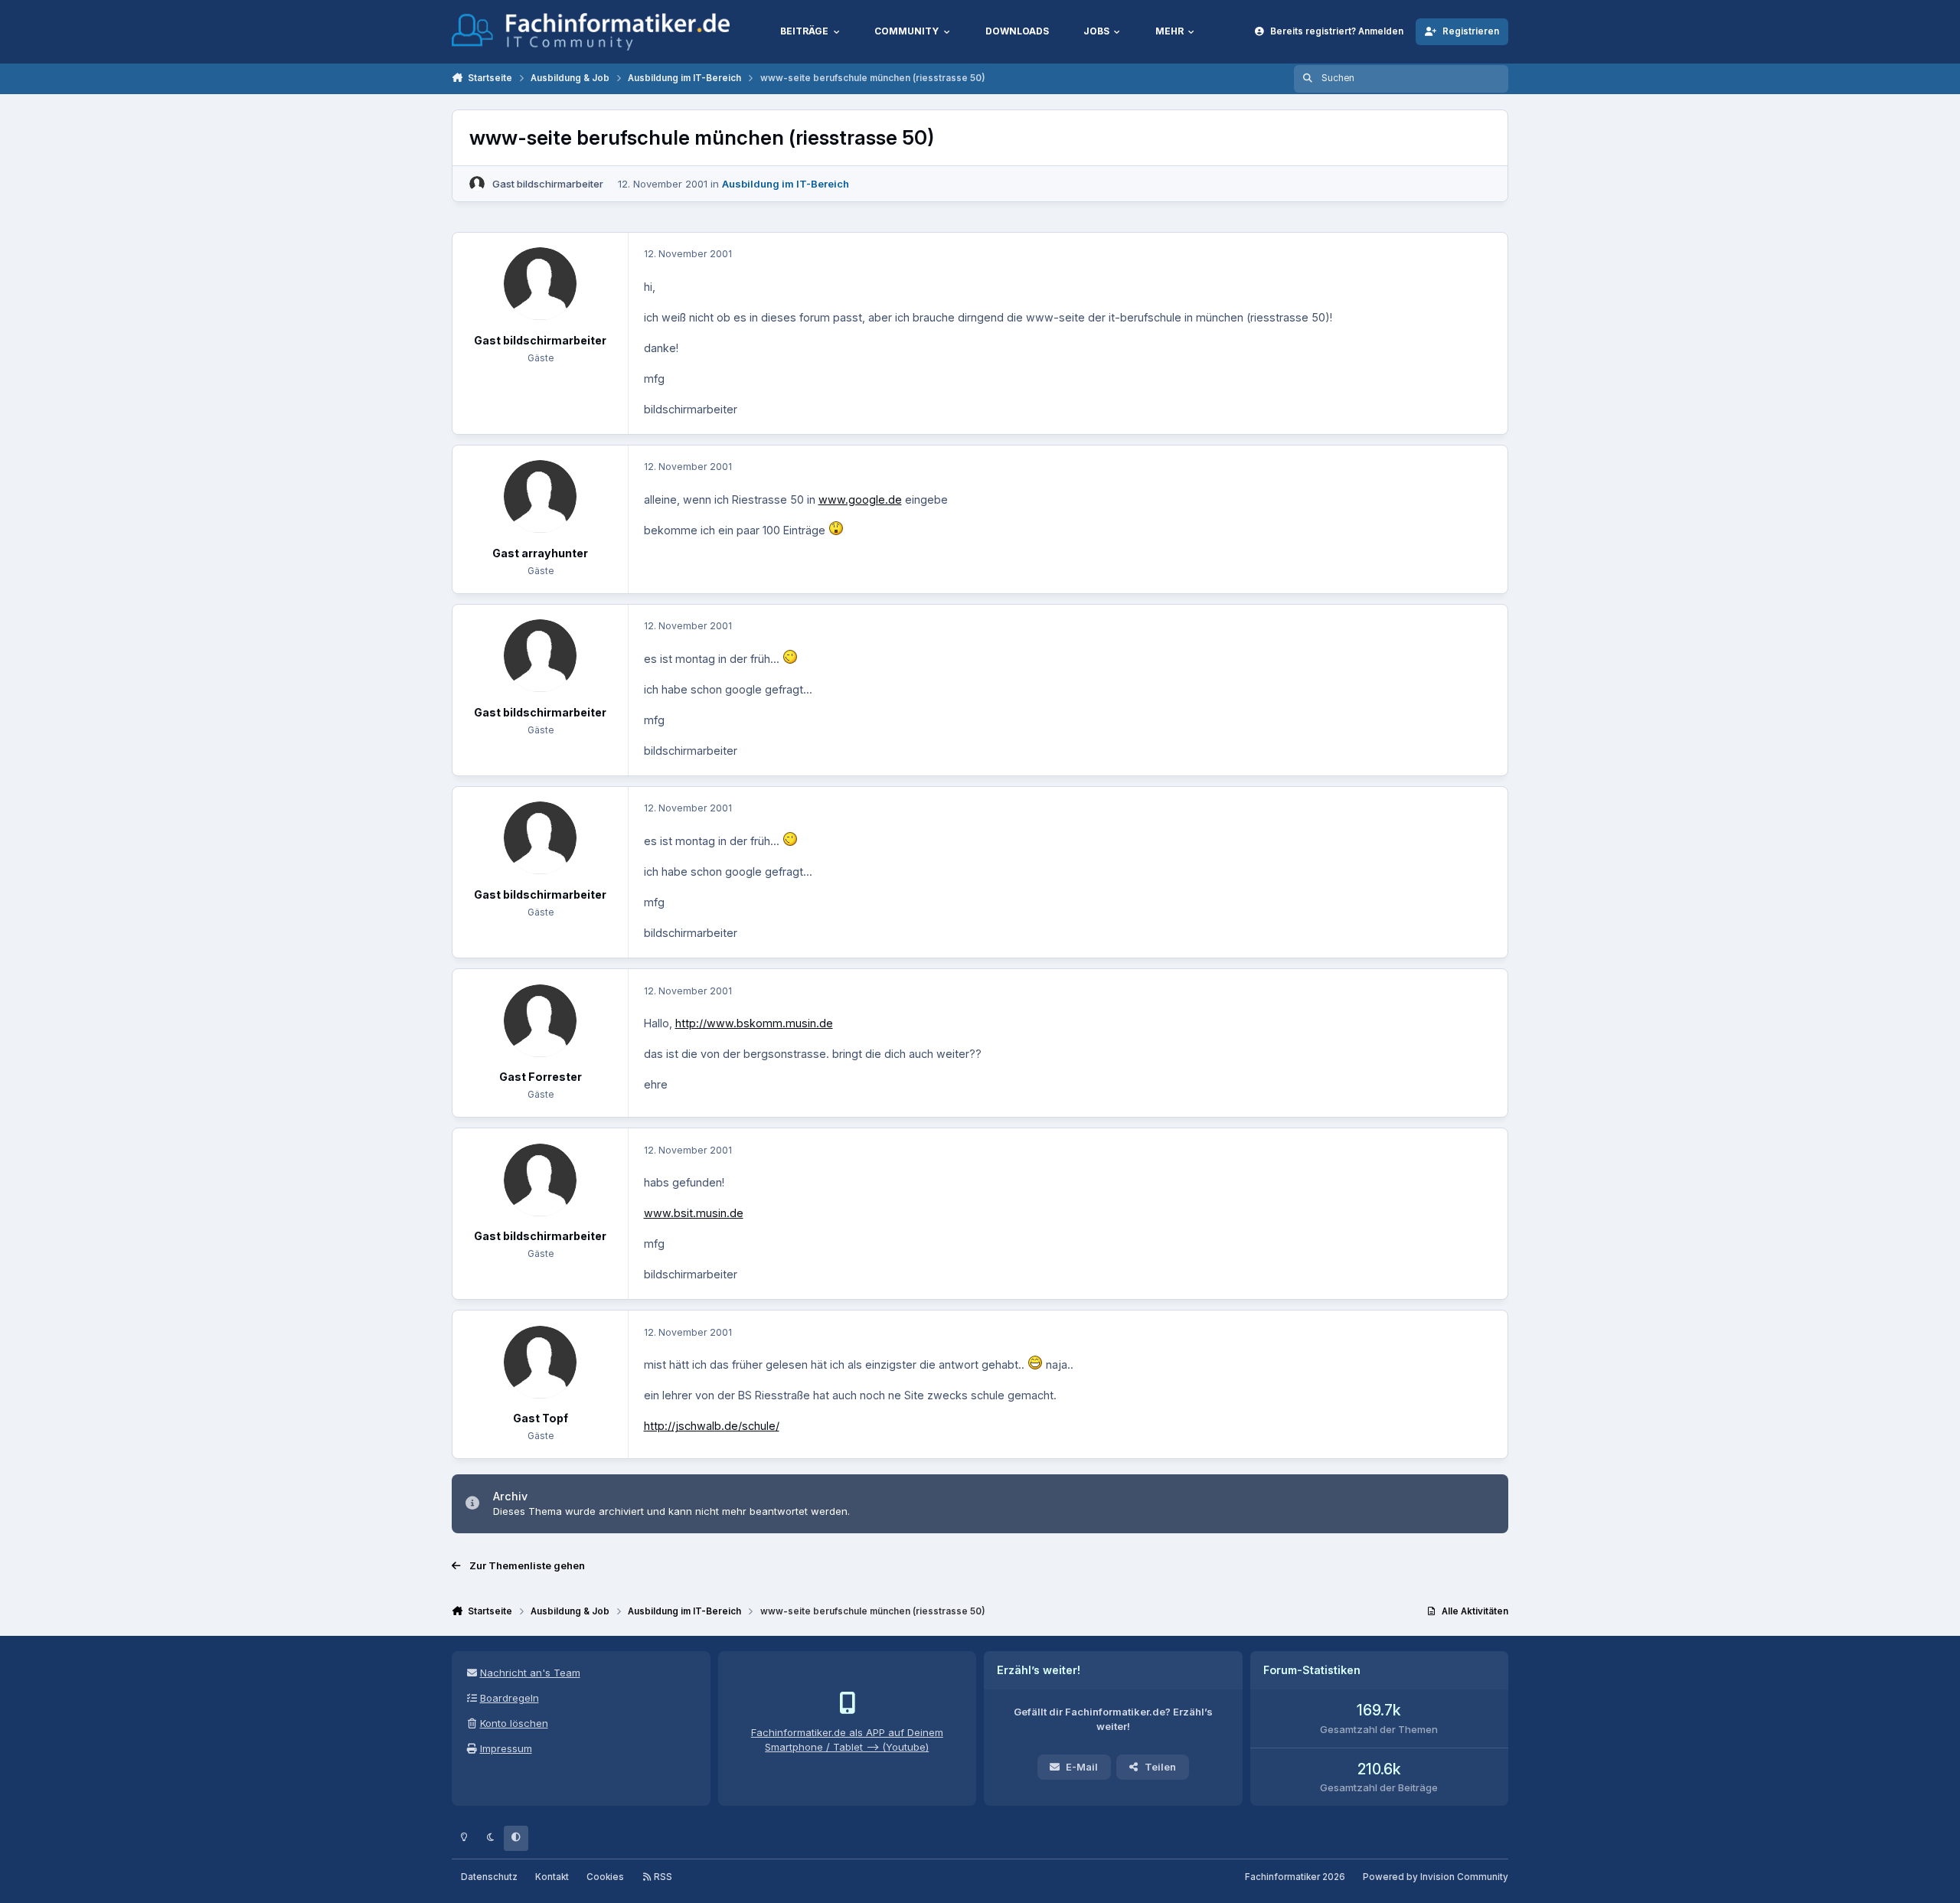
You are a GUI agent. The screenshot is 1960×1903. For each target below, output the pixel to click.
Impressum (506, 1748)
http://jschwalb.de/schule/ (712, 1426)
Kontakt (552, 1877)
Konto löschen (514, 1723)
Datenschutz (489, 1877)
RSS (662, 1877)
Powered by (1436, 1877)
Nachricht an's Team (530, 1673)
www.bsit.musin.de (694, 1213)
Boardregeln (510, 1698)
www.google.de (860, 499)
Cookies (605, 1877)
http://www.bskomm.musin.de (754, 1023)
